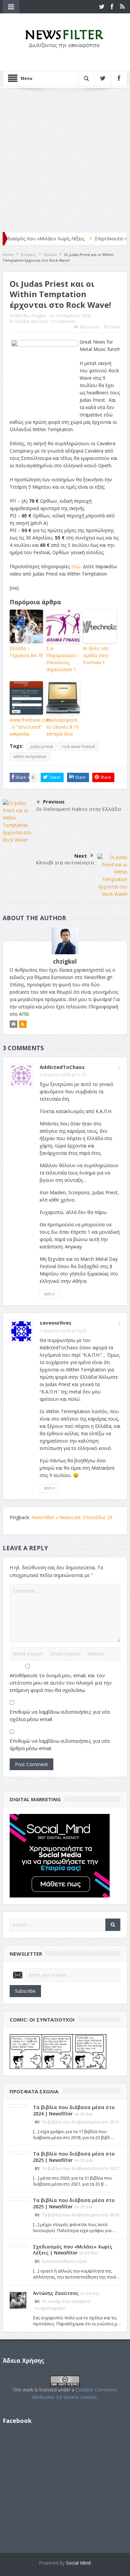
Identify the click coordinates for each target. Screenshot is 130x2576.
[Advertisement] (65, 160)
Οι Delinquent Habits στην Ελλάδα (78, 809)
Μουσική (39, 321)
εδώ (76, 566)
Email (115, 327)
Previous (54, 802)
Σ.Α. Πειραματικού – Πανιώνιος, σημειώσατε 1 (63, 659)
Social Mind (78, 2563)
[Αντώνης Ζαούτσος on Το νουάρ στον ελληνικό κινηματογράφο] (18, 2300)
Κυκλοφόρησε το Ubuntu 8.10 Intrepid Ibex (62, 727)
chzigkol (38, 316)
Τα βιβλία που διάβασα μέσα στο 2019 (80, 2122)
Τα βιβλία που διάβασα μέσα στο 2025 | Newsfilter (74, 2157)
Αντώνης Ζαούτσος (56, 2293)
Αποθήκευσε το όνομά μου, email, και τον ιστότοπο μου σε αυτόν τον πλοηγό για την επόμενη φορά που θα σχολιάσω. (61, 1683)
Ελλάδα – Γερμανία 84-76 (26, 652)
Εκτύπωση (89, 327)
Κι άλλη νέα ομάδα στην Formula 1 (96, 655)
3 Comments (63, 321)
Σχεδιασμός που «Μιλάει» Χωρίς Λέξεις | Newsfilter (73, 2250)
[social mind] (60, 1855)
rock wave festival (78, 747)
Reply (49, 1294)
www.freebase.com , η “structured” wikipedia (26, 727)
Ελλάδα (22, 321)
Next (81, 856)
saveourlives (55, 1323)
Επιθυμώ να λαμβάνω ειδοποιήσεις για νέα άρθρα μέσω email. (60, 1744)
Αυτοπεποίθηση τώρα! (64, 2261)
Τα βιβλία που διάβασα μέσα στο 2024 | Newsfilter (74, 2110)
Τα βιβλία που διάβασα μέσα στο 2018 (80, 2215)
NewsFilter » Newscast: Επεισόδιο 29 (72, 1517)
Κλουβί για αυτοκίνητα (65, 862)
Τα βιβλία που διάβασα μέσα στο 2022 (80, 2168)
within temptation (30, 757)
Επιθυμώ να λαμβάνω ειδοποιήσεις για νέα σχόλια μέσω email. (60, 1715)
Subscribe (25, 1991)
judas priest (41, 747)
